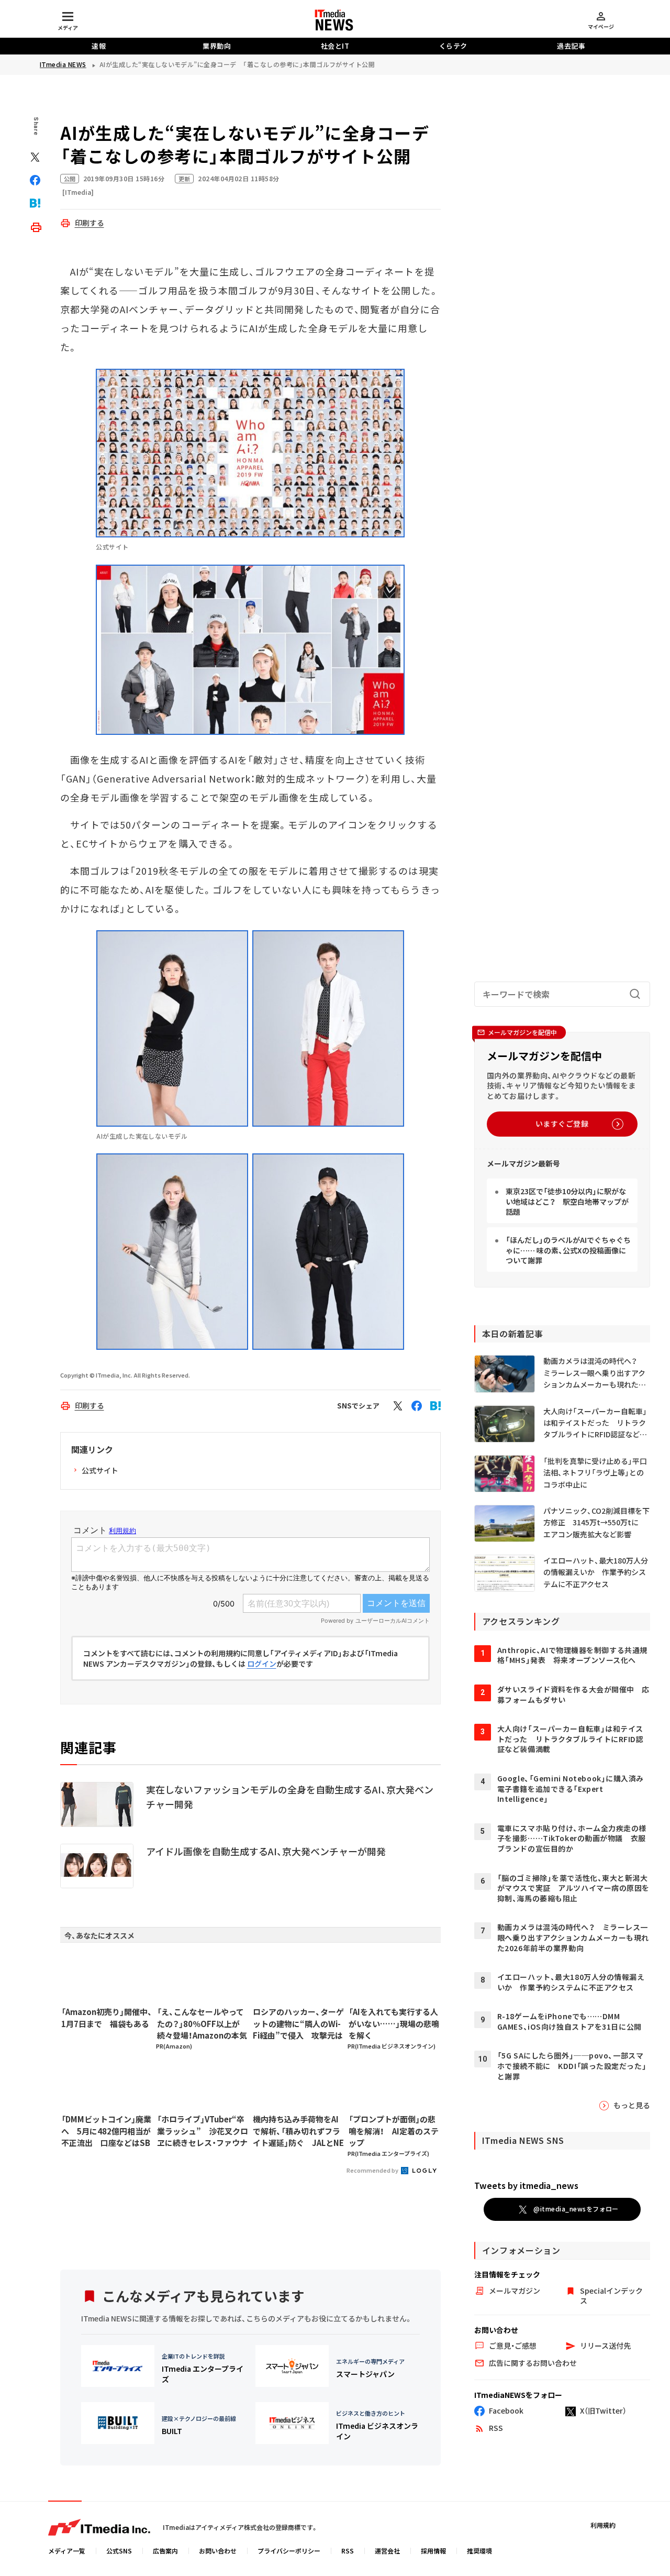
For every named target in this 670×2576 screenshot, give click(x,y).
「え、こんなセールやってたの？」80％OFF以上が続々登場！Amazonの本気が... (202, 2024)
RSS (348, 2551)
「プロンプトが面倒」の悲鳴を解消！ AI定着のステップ (394, 2131)
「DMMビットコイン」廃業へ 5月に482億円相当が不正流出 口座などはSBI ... (106, 2131)
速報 (99, 46)
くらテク (453, 46)
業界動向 (217, 46)
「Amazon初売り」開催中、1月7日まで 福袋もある (107, 2018)
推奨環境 (479, 2551)
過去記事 (571, 46)
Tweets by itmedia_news (526, 2185)
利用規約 (603, 2525)
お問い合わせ (218, 2551)
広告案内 (165, 2551)
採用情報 (433, 2551)
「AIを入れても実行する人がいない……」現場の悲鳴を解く (394, 2023)
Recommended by (373, 2170)
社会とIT (335, 46)
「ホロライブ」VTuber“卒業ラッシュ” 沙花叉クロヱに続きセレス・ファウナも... (203, 2131)
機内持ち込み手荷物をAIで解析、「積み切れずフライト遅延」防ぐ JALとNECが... (298, 2131)
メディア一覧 (67, 2551)
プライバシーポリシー (289, 2551)
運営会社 (387, 2551)
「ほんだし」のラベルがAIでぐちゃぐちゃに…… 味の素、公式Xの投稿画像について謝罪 (568, 1250)
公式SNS (119, 2551)
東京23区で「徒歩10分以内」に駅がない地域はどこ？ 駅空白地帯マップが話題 (567, 1201)
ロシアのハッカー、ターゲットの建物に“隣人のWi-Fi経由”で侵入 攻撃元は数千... (298, 2024)
